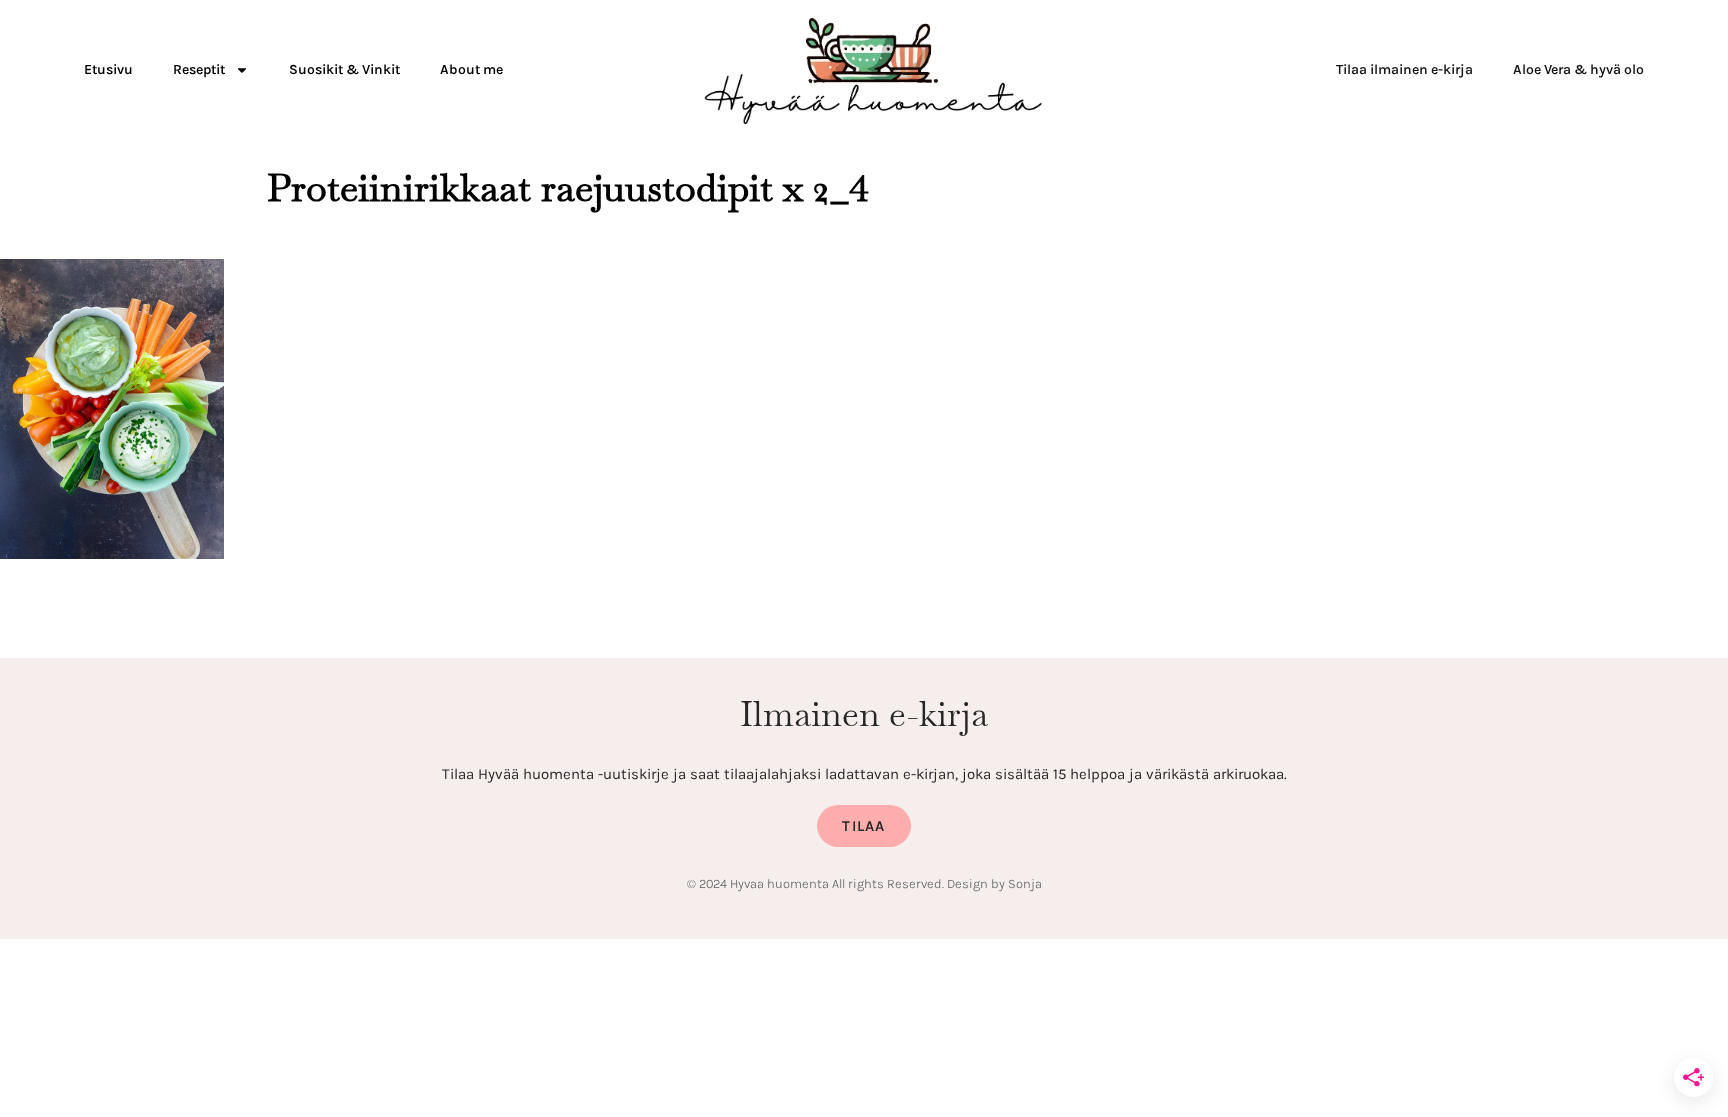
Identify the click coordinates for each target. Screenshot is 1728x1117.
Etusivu (108, 69)
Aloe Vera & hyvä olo (1578, 69)
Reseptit (199, 69)
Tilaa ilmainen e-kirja (1404, 69)
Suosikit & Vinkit (344, 69)
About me (471, 69)
